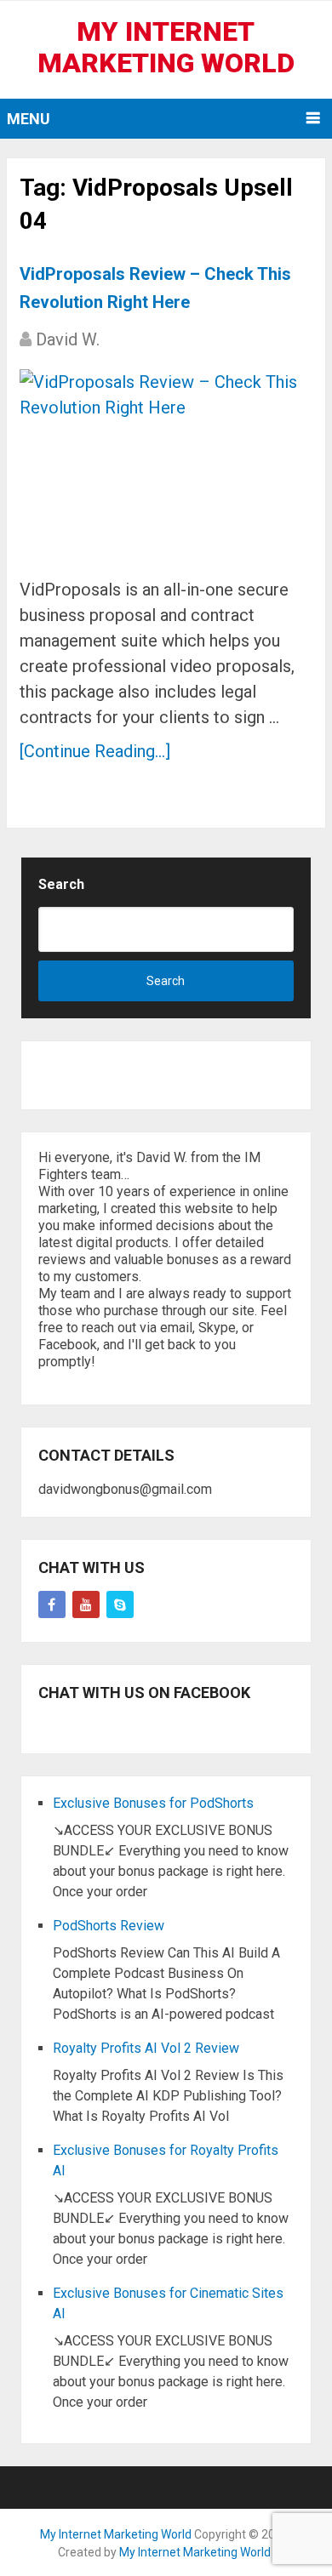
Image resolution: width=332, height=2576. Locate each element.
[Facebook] (52, 1604)
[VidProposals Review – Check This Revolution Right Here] (166, 467)
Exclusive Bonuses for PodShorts (153, 1803)
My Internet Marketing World (166, 47)
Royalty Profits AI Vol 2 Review (146, 2048)
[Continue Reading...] (95, 751)
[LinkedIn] (120, 1604)
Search (61, 884)
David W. (68, 339)
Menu (29, 119)
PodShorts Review (109, 1926)
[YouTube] (86, 1604)
